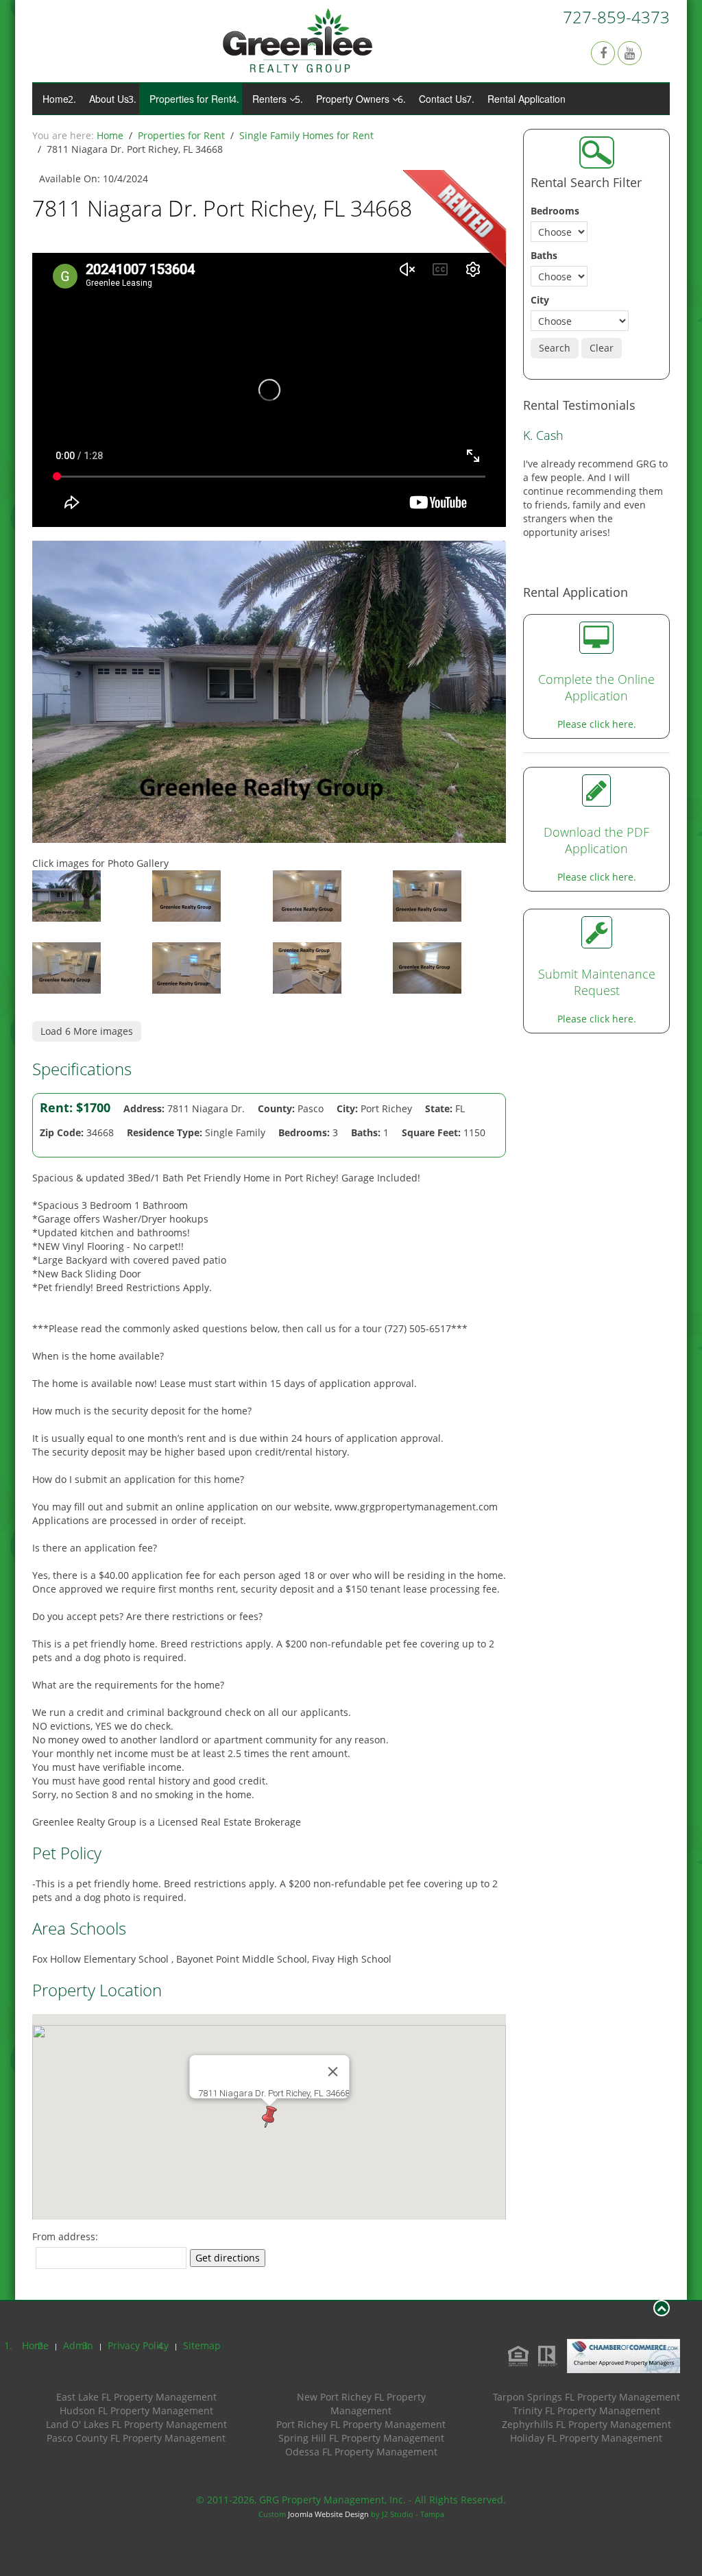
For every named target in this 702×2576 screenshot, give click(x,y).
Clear (602, 348)
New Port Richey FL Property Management (361, 2404)
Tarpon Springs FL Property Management (586, 2397)
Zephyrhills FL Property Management (586, 2424)
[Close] (332, 2072)
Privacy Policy (138, 2345)
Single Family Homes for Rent (306, 135)
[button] (269, 2117)
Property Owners (353, 99)
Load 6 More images (87, 1031)
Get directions (228, 2258)
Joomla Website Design (328, 2514)
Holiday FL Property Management (586, 2438)
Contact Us (443, 99)
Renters (269, 99)
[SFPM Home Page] (298, 40)
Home (56, 99)
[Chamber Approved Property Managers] (620, 2355)
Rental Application (526, 99)
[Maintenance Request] (597, 891)
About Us (109, 99)
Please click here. (597, 683)
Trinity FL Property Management (586, 2411)
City (540, 300)
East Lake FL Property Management (136, 2397)
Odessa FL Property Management (361, 2452)
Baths (544, 255)
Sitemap (202, 2345)
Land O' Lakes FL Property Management (136, 2424)
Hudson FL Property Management (136, 2411)
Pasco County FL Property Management (136, 2438)
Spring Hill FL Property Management (361, 2438)
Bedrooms (555, 211)
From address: (65, 2236)
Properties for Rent (191, 99)
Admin (78, 2345)
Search (555, 348)
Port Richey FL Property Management (361, 2424)
